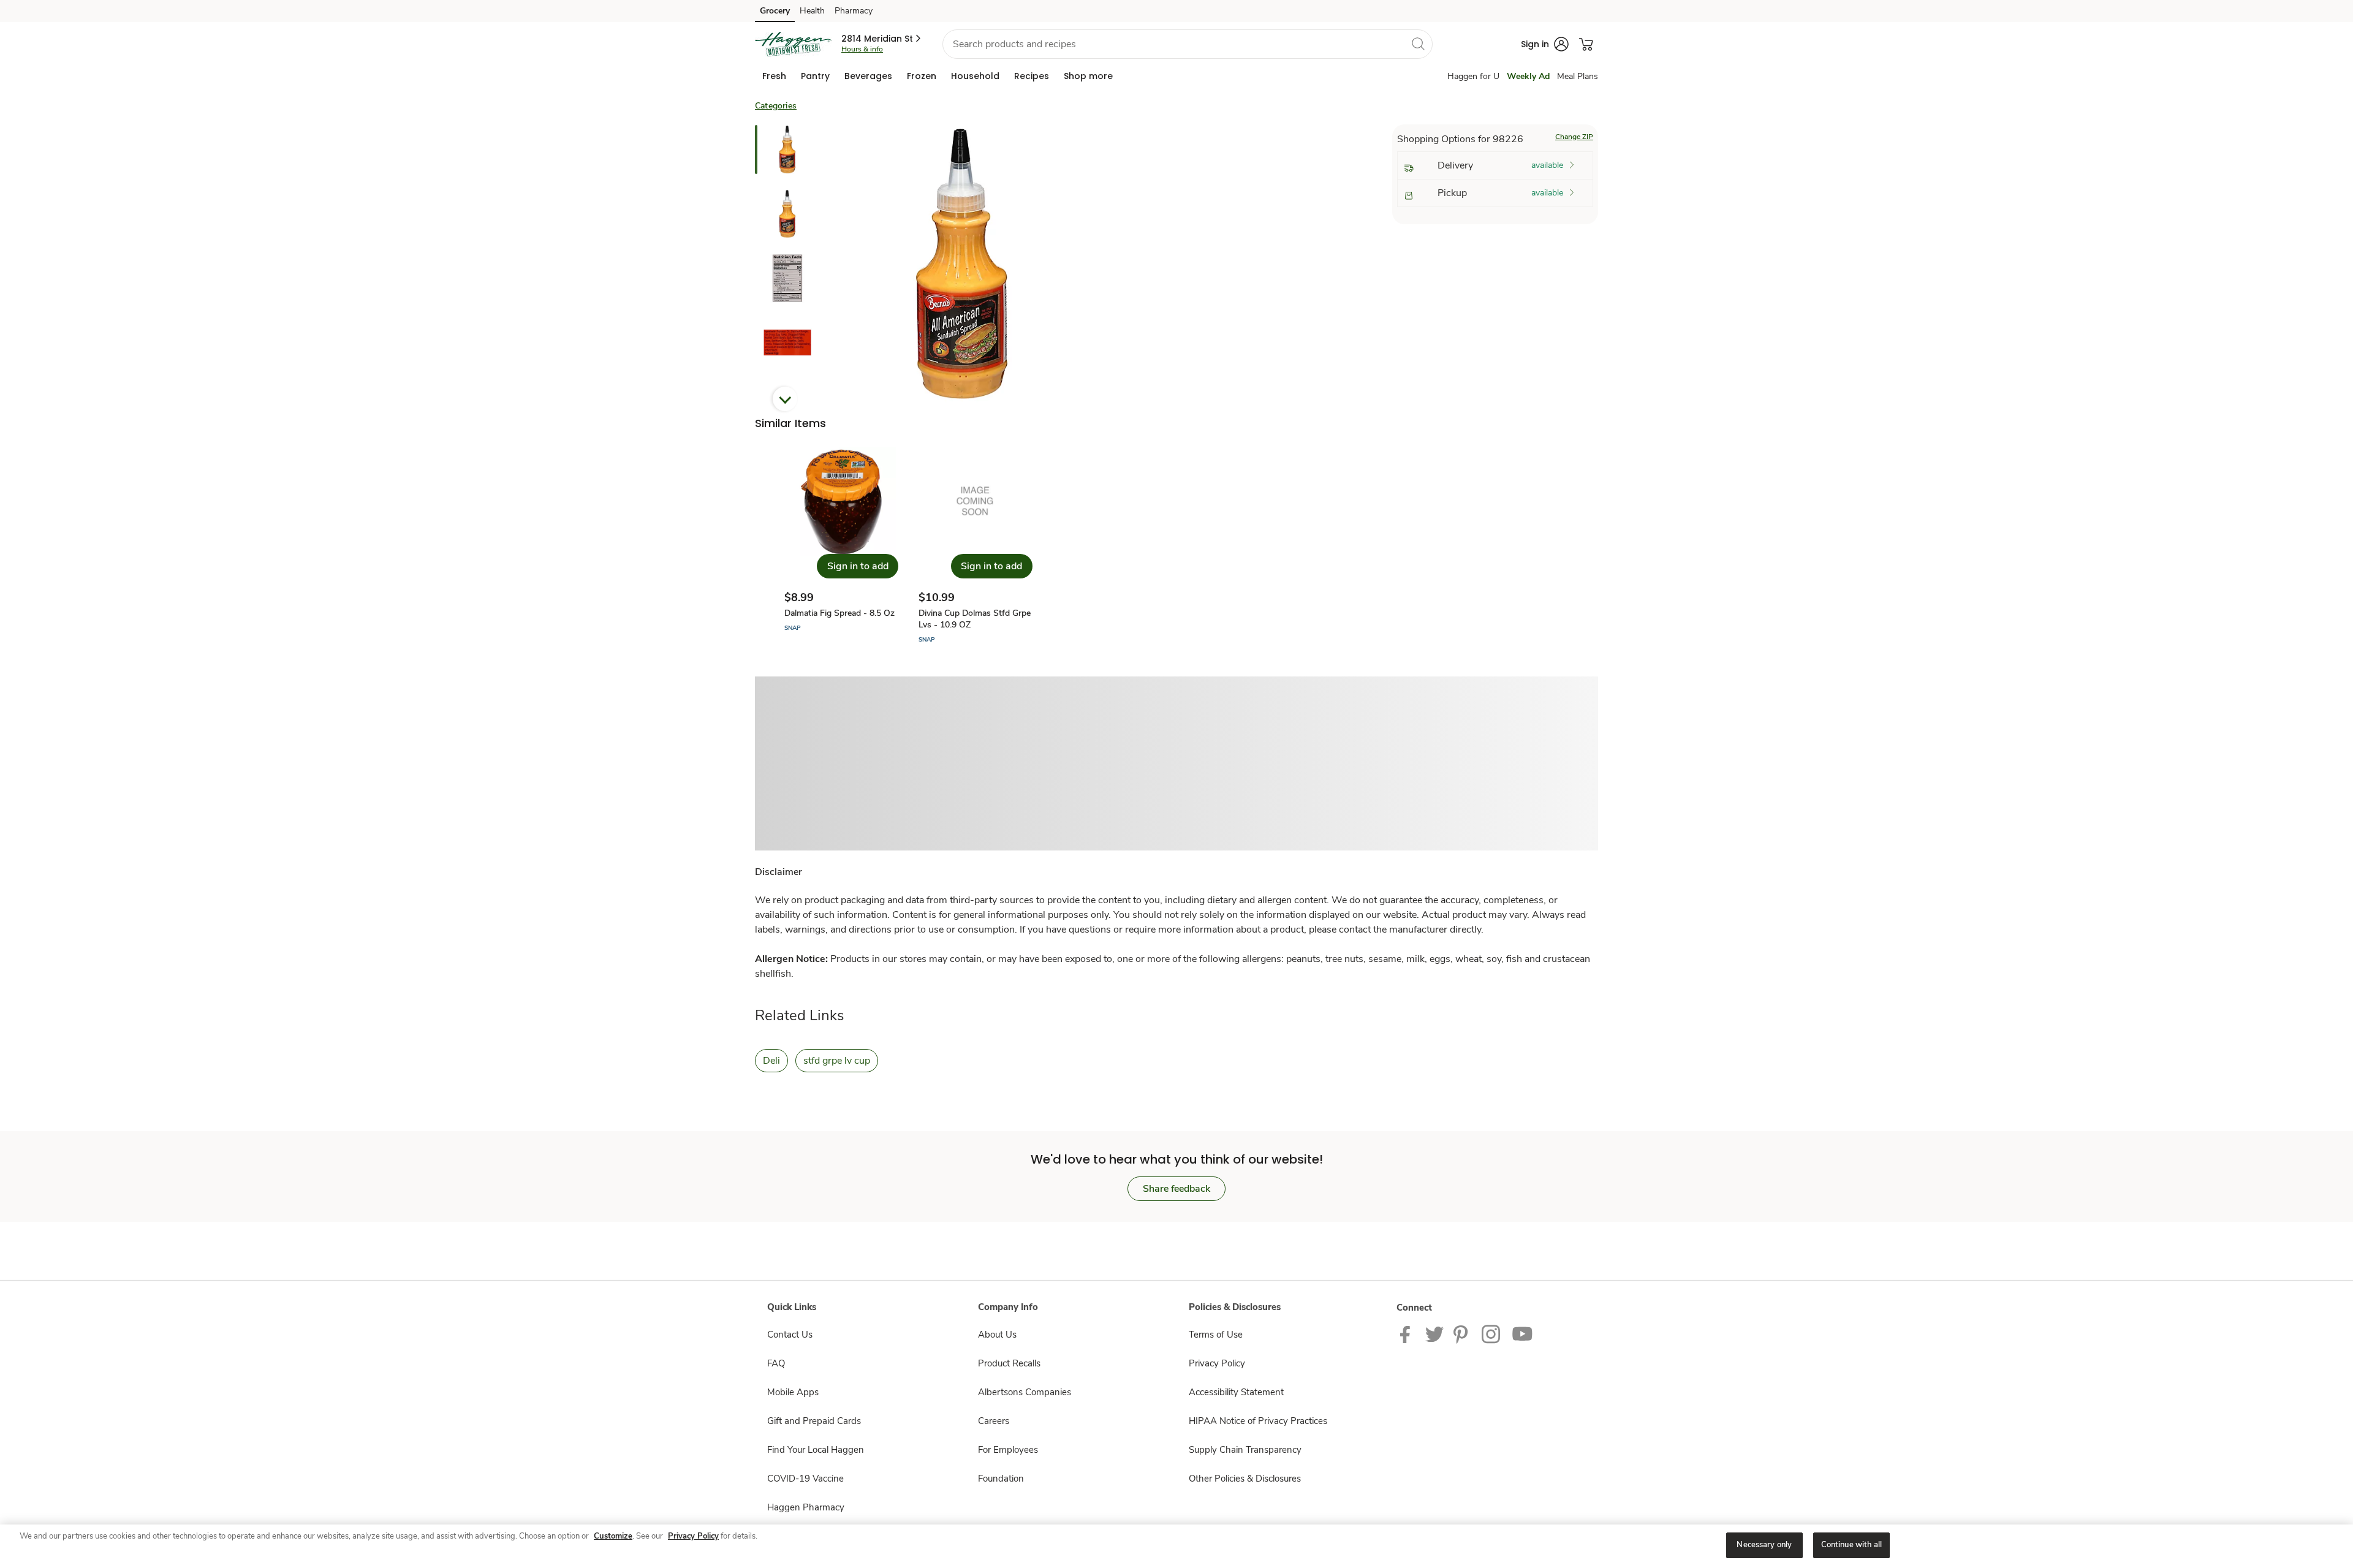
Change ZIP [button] (1574, 137)
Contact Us (790, 1335)
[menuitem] (774, 76)
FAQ (776, 1363)
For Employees (1008, 1450)
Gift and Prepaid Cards (814, 1421)
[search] (1418, 44)
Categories (776, 106)
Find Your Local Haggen (816, 1450)
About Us (997, 1335)
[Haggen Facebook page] (1408, 1333)
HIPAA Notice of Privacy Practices (1258, 1421)
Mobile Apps (793, 1392)
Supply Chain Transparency (1245, 1450)
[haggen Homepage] (793, 44)
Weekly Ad (1528, 76)
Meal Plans (1578, 76)
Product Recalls (1009, 1363)
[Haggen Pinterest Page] (1463, 1333)
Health (812, 11)
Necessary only (1764, 1545)
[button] (882, 39)
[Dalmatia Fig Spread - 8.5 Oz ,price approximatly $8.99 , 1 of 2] (841, 546)
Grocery (775, 11)
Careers (994, 1421)
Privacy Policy (1217, 1363)
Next (785, 399)
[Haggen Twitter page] (1434, 1333)
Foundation (1001, 1479)
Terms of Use (1216, 1335)
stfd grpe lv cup (837, 1061)
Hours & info (862, 49)
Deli (771, 1061)
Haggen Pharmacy (806, 1507)
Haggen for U (1473, 76)
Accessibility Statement (1236, 1392)
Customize (613, 1536)
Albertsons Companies (1025, 1392)
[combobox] (1188, 44)
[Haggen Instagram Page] (1492, 1333)
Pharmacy (854, 11)
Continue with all (1851, 1545)
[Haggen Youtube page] (1523, 1333)
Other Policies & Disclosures (1245, 1479)
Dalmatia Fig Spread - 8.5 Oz (839, 613)
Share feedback (1176, 1189)
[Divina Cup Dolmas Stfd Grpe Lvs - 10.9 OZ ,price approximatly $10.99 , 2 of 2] (976, 546)
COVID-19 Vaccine (805, 1479)
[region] (1176, 1546)
